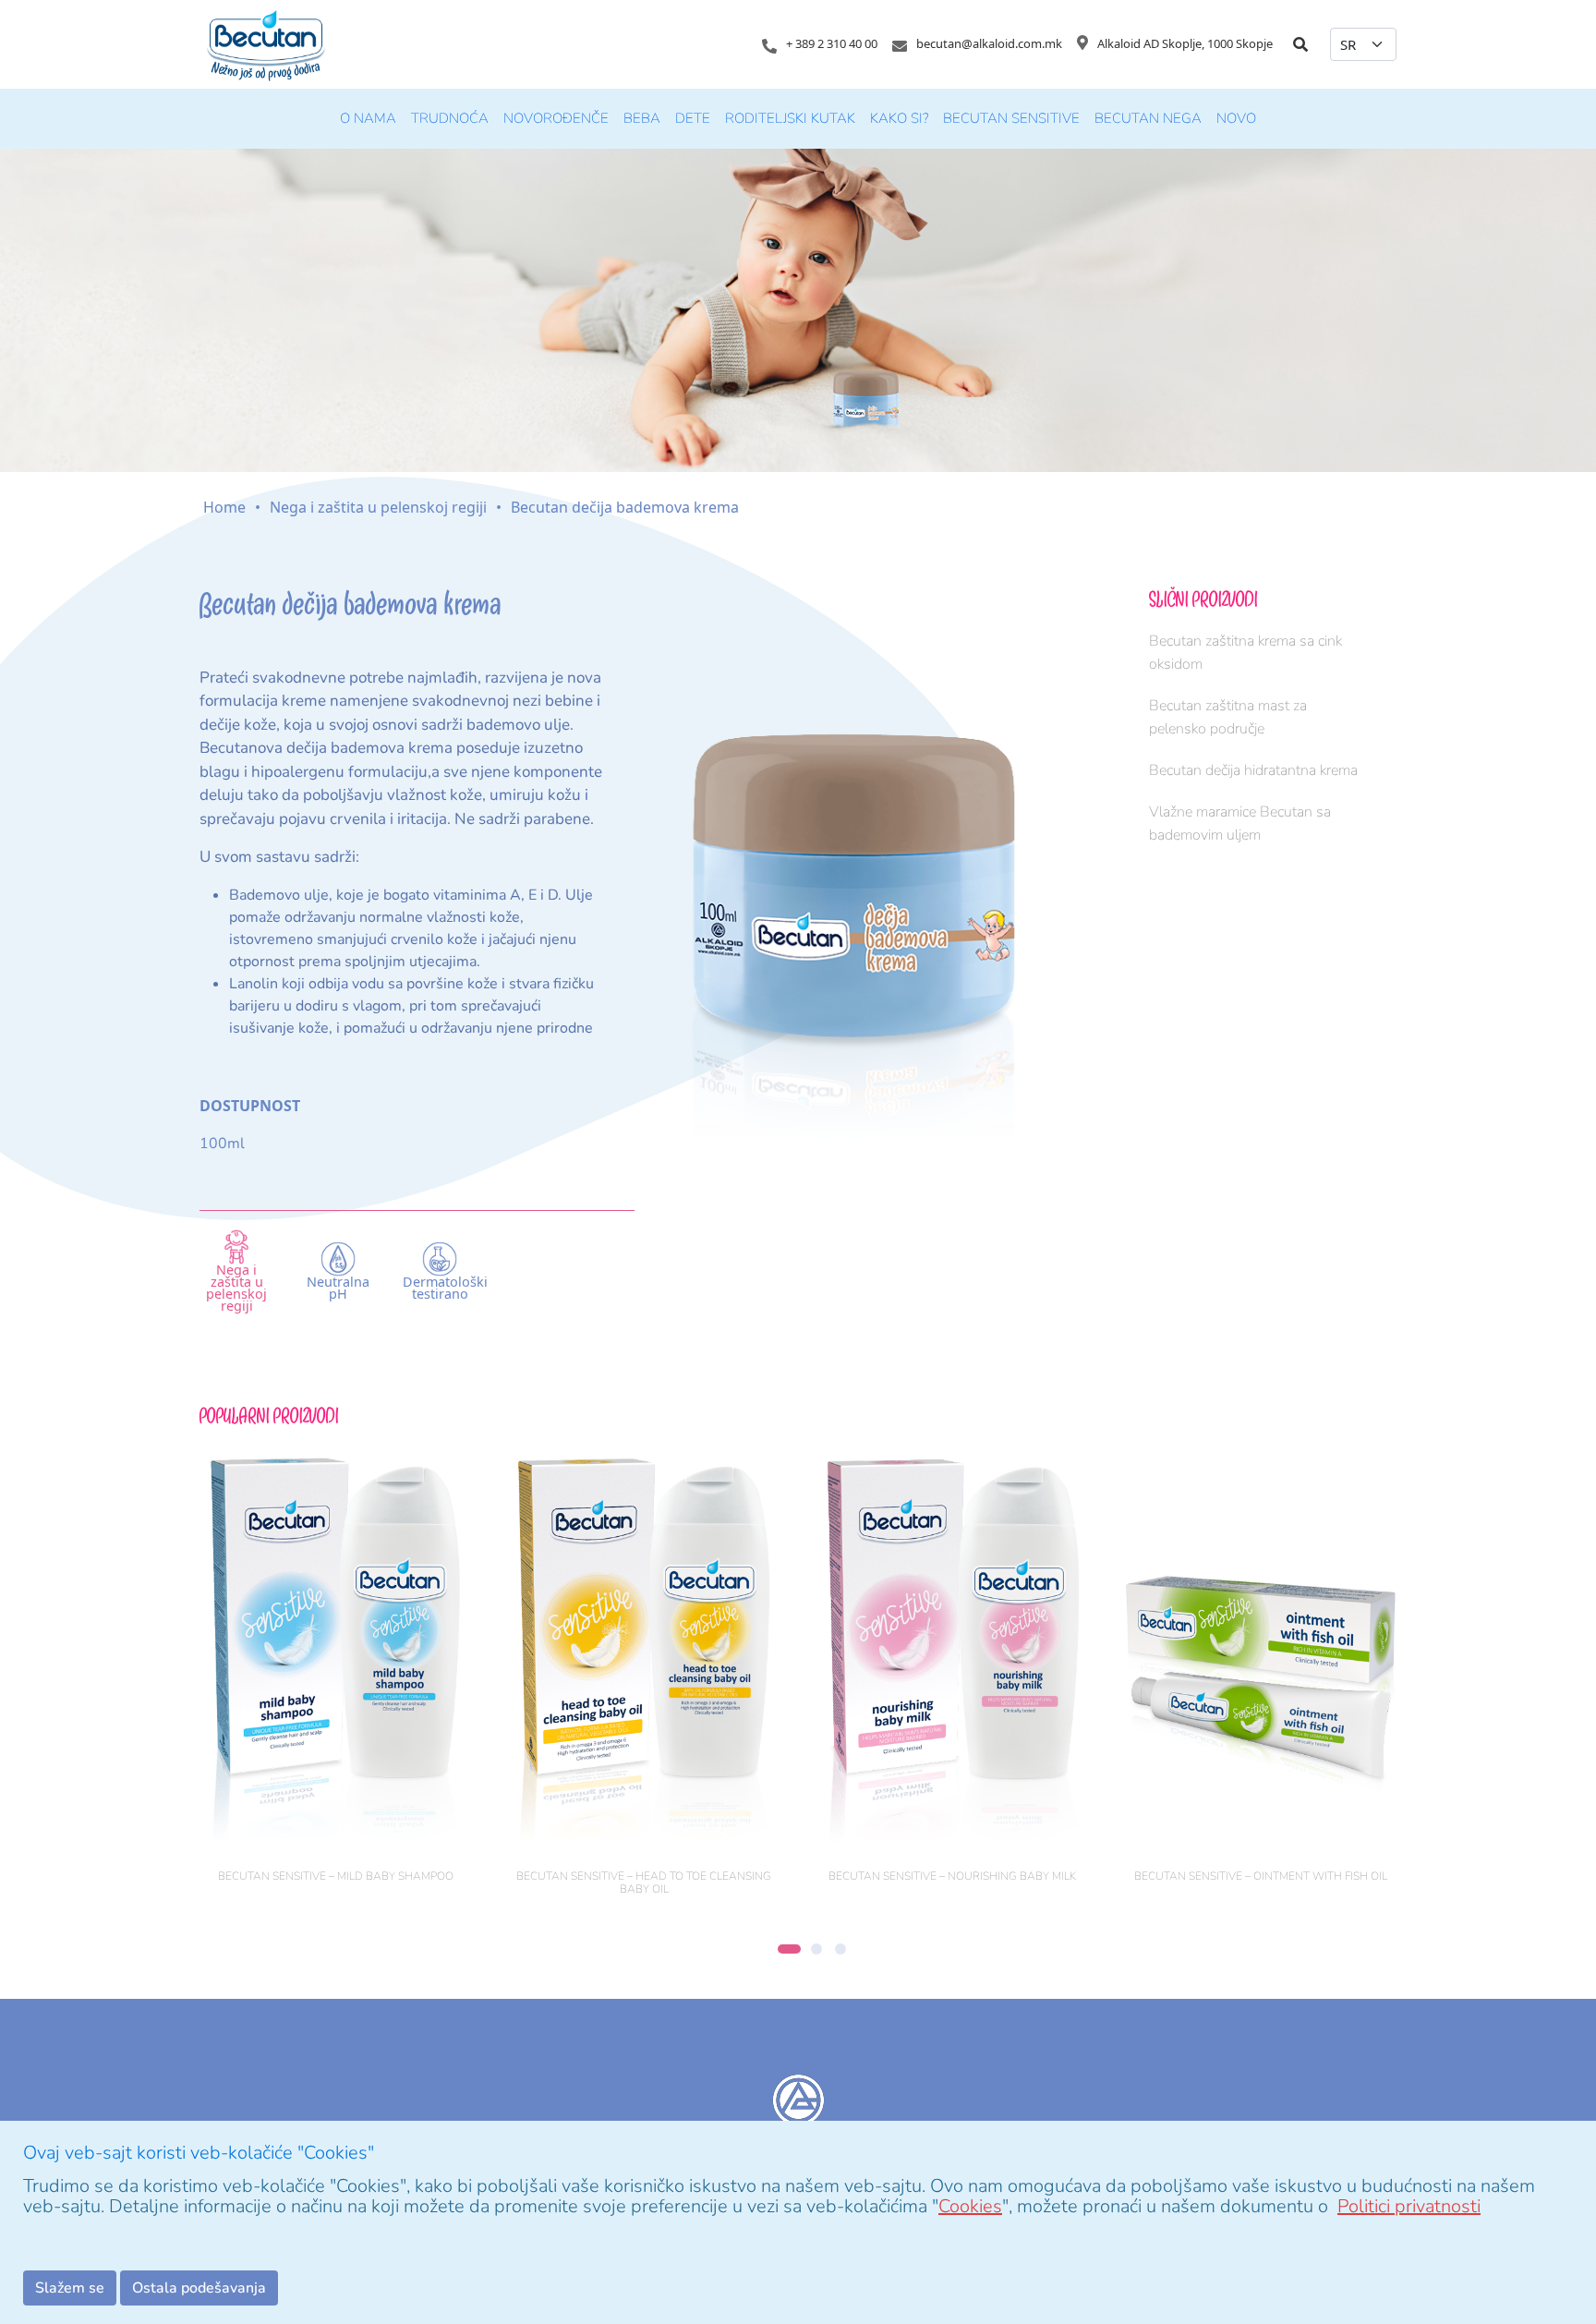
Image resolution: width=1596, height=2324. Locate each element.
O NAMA (368, 118)
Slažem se (70, 2288)
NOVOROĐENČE (556, 118)
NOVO (1236, 118)
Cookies (970, 2206)
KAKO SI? (899, 118)
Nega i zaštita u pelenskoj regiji (378, 507)
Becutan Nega (1148, 118)
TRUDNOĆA (450, 118)
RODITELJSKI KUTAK (790, 118)
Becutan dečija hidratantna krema (1253, 770)
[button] (789, 1949)
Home (224, 507)
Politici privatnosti (1409, 2206)
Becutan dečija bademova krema (625, 507)
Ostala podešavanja (199, 2288)
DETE (693, 118)
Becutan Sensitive (1011, 118)
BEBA (642, 118)
